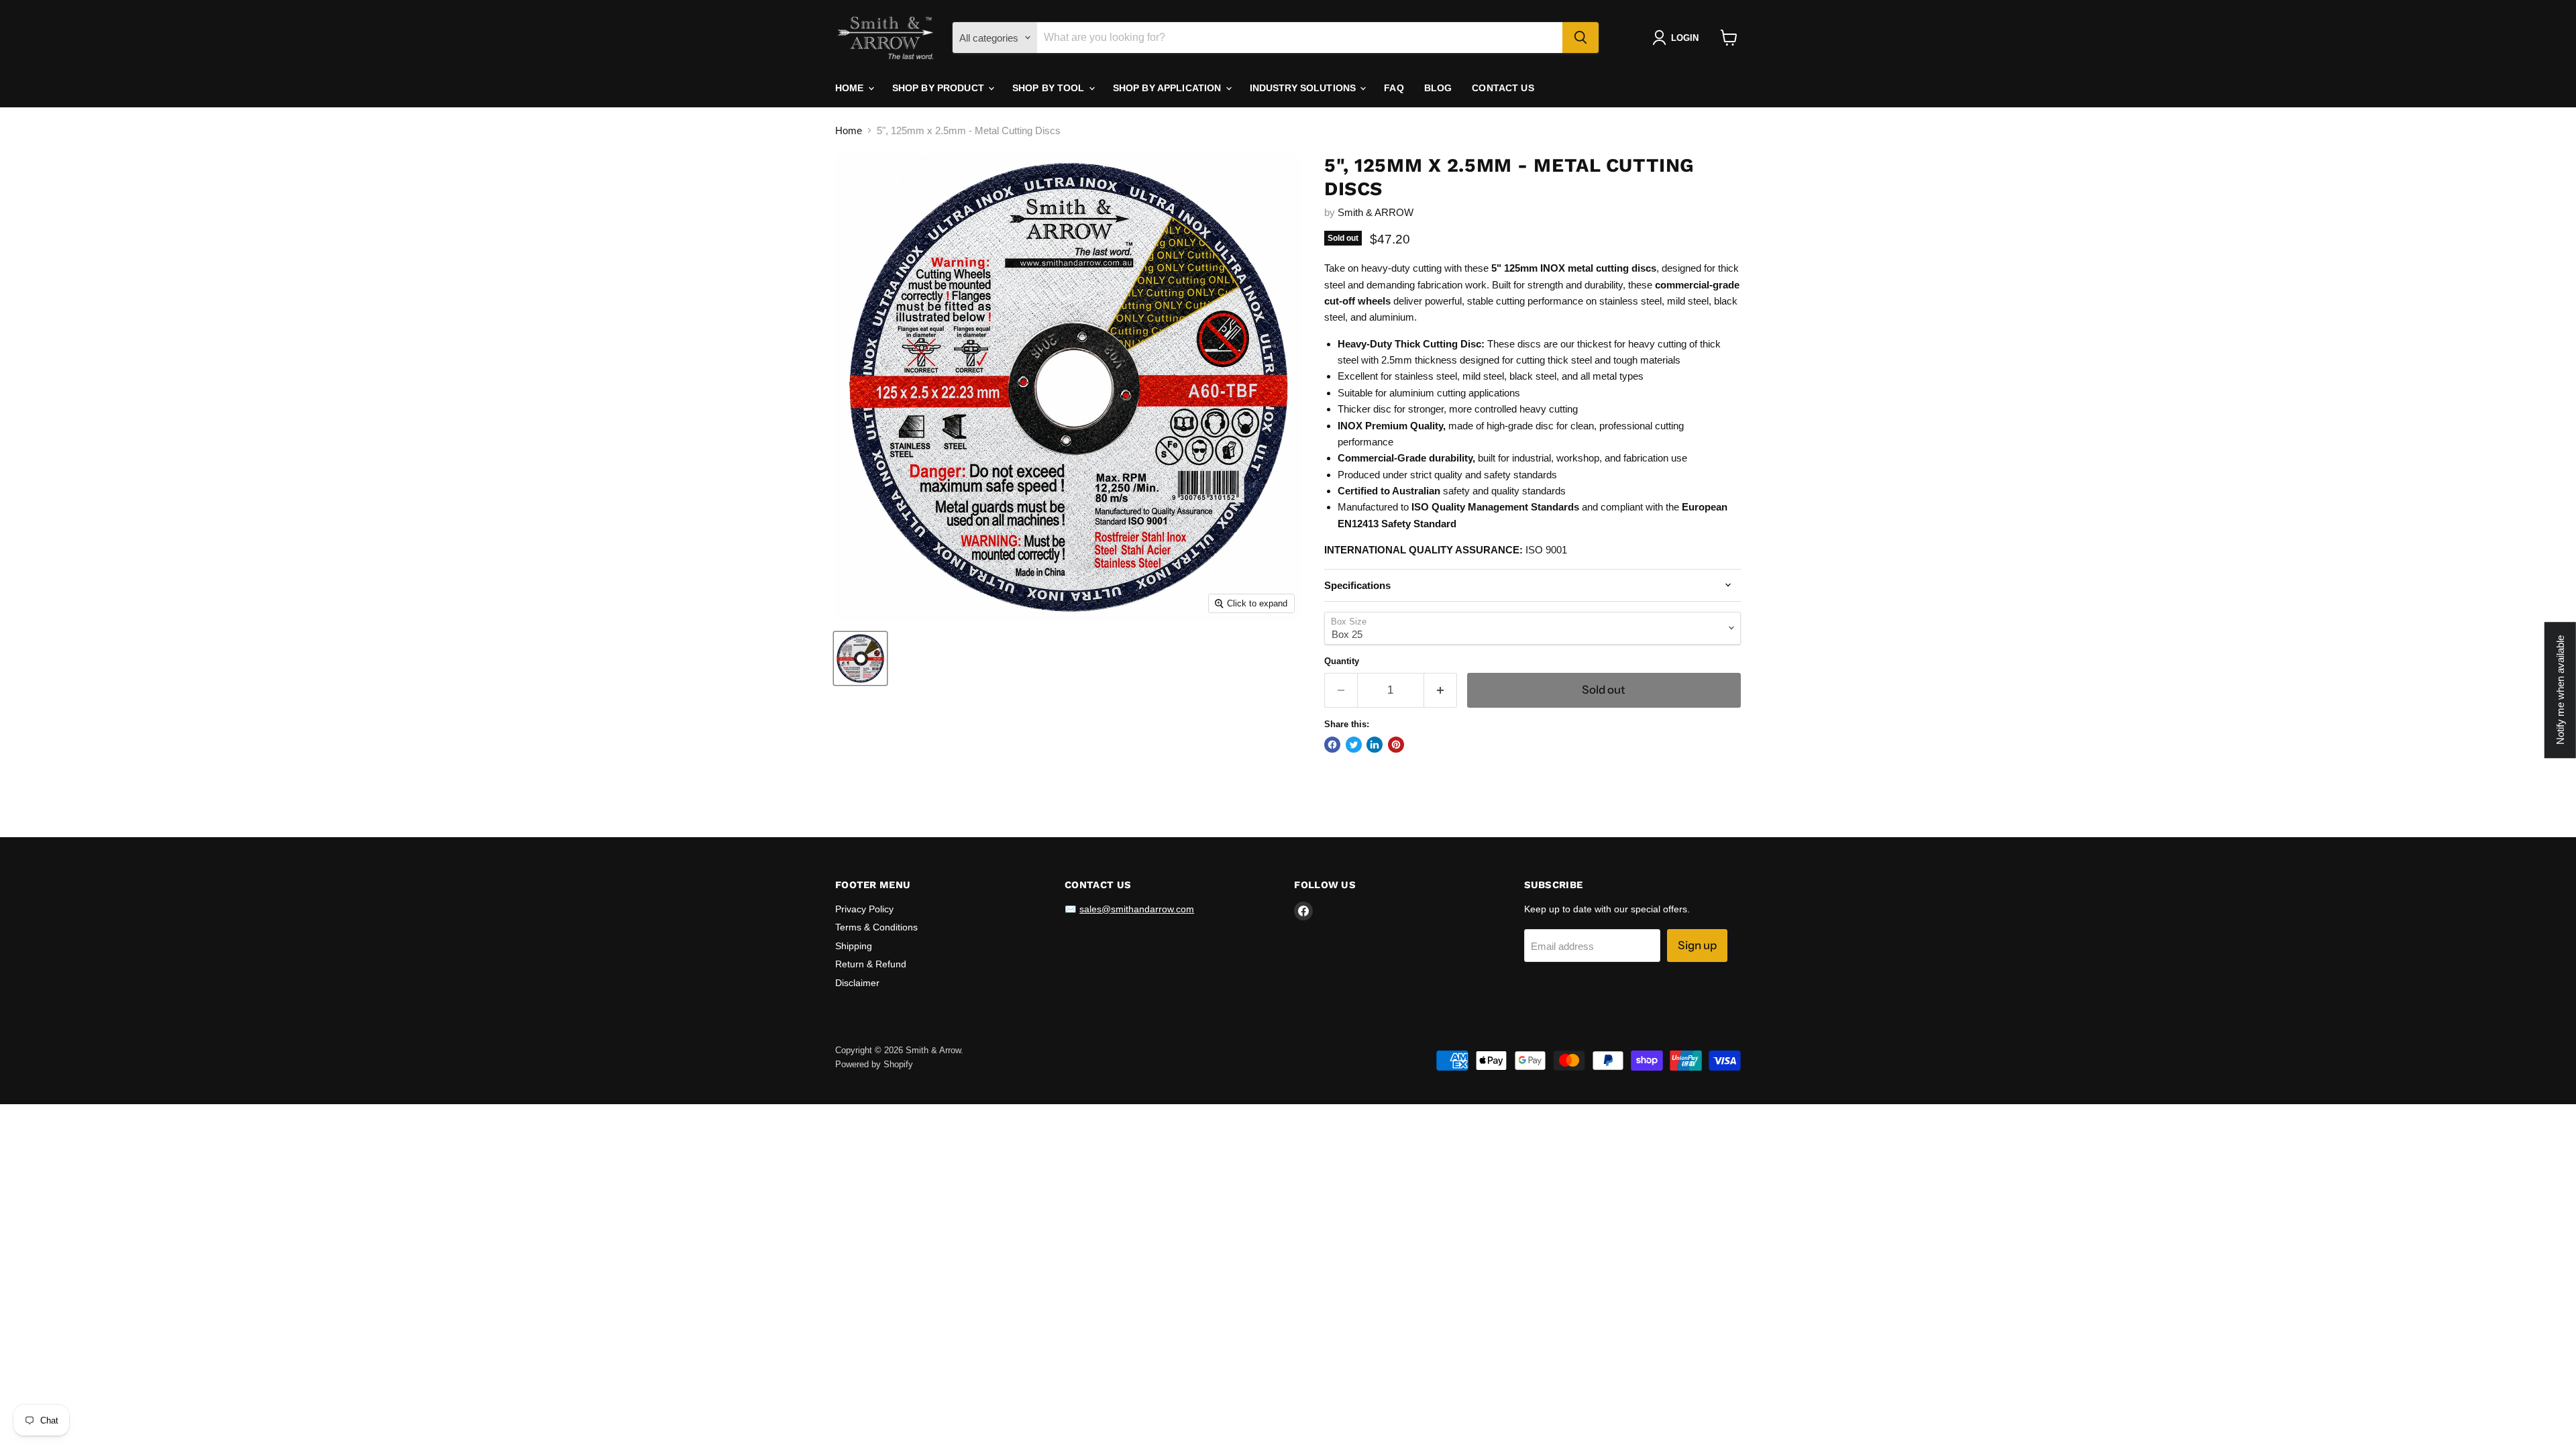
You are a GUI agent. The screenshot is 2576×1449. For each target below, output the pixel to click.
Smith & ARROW (1376, 212)
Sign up (1697, 945)
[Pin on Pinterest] (1396, 745)
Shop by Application (1169, 88)
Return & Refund (871, 964)
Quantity (1342, 661)
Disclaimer (857, 983)
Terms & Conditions (876, 927)
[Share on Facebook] (1332, 745)
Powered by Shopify (874, 1064)
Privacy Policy (864, 909)
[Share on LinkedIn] (1375, 745)
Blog (1438, 88)
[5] (860, 658)
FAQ (1394, 88)
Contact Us (1503, 88)
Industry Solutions (1304, 88)
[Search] (1580, 38)
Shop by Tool (1050, 88)
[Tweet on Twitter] (1354, 745)
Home (851, 88)
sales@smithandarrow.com (1137, 909)
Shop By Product (940, 88)
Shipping (854, 946)
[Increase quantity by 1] (1441, 690)
